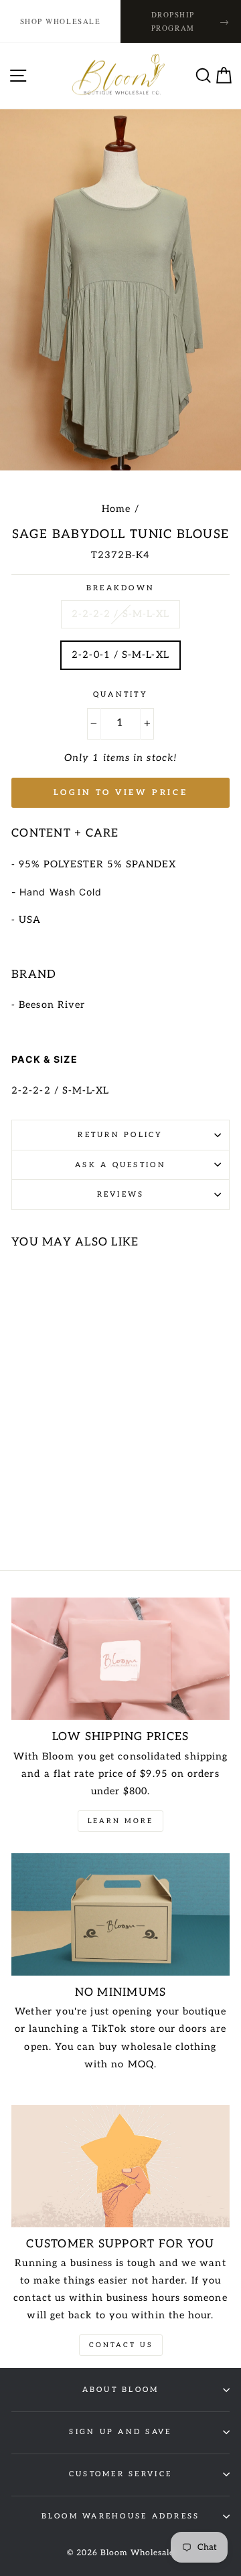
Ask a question (120, 1165)
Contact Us (121, 2345)
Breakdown (120, 588)
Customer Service (120, 2474)
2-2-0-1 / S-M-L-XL (120, 655)
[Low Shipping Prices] (120, 1659)
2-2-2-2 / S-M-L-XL (121, 614)
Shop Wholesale (61, 21)
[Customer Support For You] (120, 2166)
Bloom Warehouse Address (121, 2516)
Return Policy (120, 1135)
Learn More (120, 1821)
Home (116, 509)
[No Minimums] (120, 1914)
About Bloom (121, 2390)
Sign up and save (120, 2432)
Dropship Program (191, 21)
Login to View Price (120, 793)
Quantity (120, 694)
